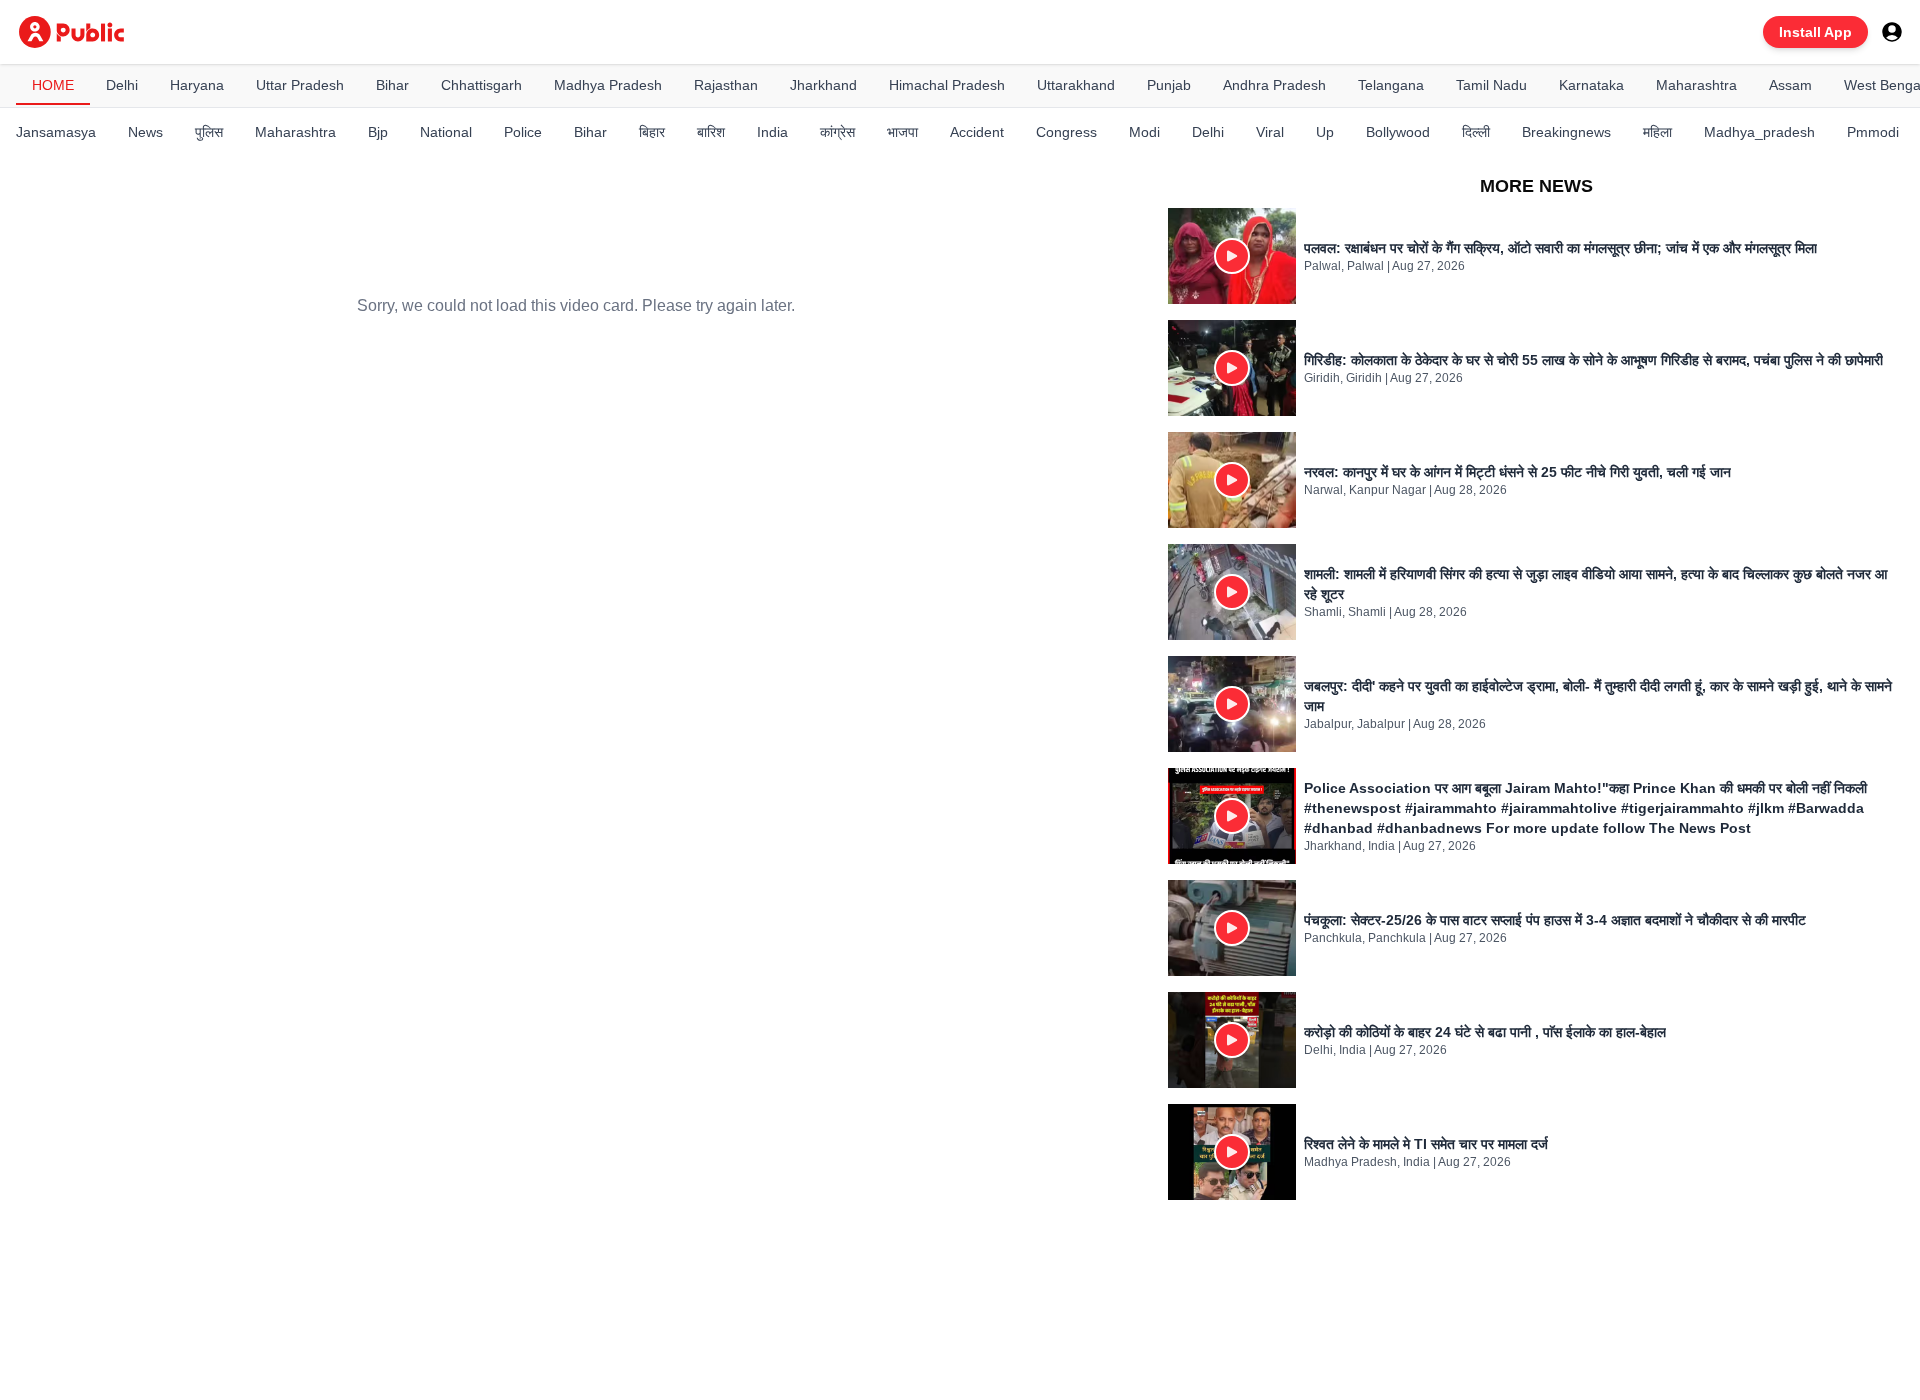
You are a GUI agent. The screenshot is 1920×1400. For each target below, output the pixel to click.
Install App (1815, 32)
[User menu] (1892, 32)
